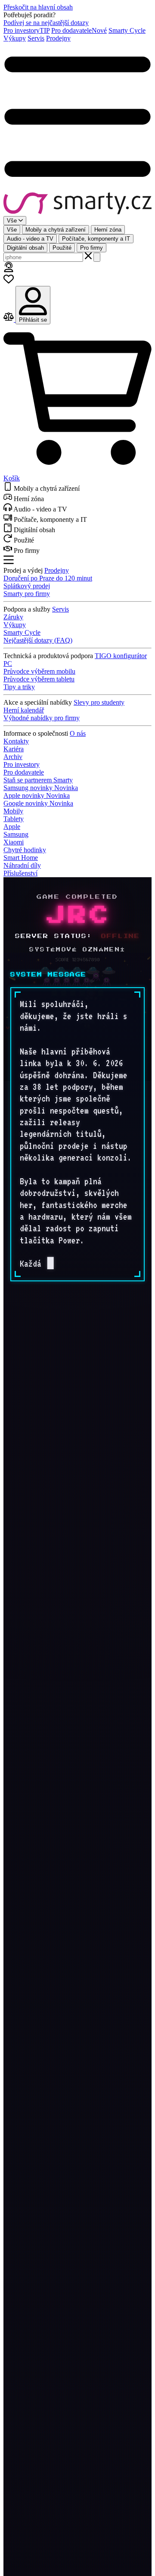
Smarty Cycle (127, 30)
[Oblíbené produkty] (9, 282)
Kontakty (16, 741)
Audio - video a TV (30, 239)
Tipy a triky (19, 687)
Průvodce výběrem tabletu (39, 679)
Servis (36, 38)
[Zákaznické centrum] (9, 270)
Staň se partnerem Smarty (38, 780)
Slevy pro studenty (99, 702)
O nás (78, 733)
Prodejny (58, 38)
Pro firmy (91, 248)
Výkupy (15, 38)
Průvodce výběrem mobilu (39, 671)
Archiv (13, 757)
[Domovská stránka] (77, 204)
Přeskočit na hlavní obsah (38, 7)
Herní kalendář (24, 710)
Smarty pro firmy (27, 594)
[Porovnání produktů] (9, 319)
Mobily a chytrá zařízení (56, 230)
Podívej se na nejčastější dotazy (46, 23)
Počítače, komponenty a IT (96, 239)
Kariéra (14, 749)
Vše (12, 230)
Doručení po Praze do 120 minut (48, 578)
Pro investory (26, 30)
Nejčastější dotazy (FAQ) (38, 640)
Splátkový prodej (27, 586)
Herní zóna (108, 230)
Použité (62, 248)
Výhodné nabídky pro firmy (42, 718)
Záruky (13, 617)
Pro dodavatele (79, 30)
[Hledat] (97, 257)
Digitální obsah (25, 248)
